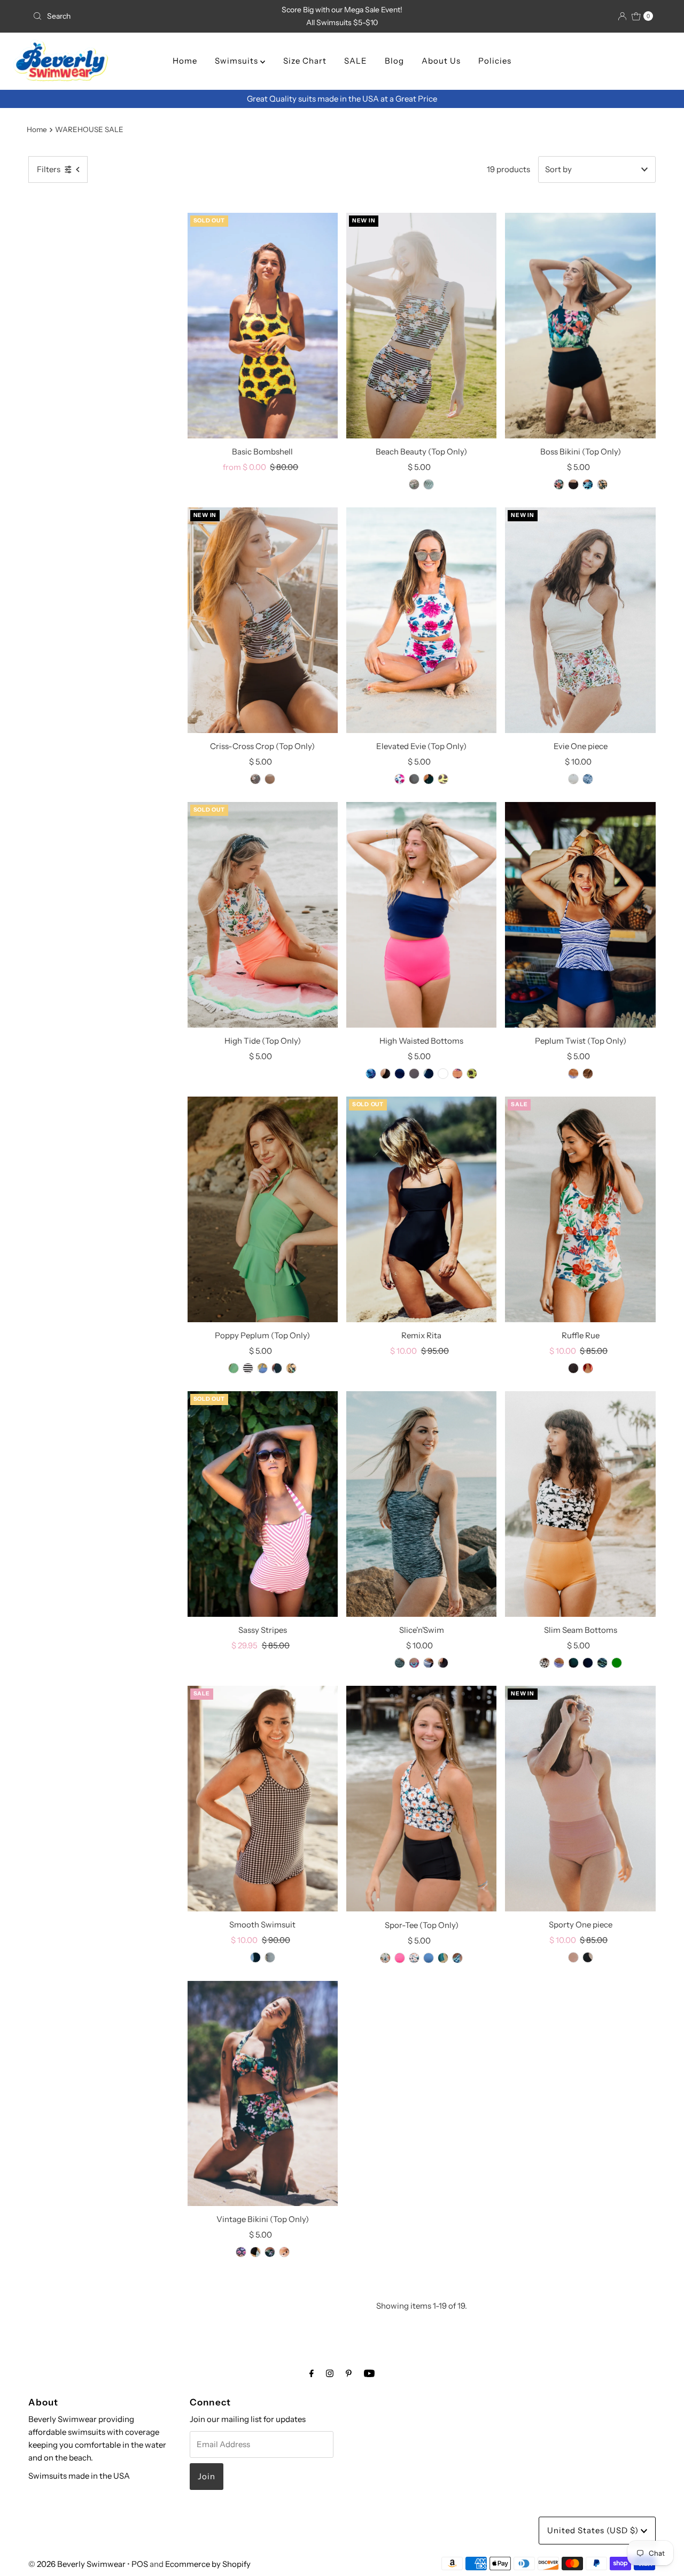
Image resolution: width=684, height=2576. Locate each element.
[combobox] (130, 16)
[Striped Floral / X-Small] (414, 484)
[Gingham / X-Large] (414, 779)
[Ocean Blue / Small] (429, 1958)
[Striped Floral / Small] (255, 779)
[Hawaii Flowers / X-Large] (559, 484)
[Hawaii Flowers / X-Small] (270, 2252)
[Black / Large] (588, 1663)
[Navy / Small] (270, 779)
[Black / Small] (573, 484)
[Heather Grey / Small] (400, 1663)
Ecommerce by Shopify (208, 2564)
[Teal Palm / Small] (429, 484)
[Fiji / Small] (443, 1958)
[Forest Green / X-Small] (429, 779)
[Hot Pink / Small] (400, 1074)
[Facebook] (312, 2373)
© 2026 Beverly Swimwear (77, 2564)
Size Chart (305, 61)
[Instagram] (330, 2373)
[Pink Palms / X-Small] (457, 1074)
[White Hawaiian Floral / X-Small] (385, 1958)
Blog (394, 61)
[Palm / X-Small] (602, 1663)
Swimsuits (238, 61)
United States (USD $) (594, 2530)
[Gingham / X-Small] (270, 1957)
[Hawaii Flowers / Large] (443, 1074)
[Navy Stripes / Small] (573, 1074)
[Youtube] (369, 2373)
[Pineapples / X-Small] (291, 1368)
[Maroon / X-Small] (588, 1368)
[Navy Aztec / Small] (241, 2252)
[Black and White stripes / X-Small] (248, 1368)
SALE (356, 61)
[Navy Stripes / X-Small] (559, 1663)
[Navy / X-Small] (429, 1074)
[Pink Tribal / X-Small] (414, 1663)
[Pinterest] (349, 2373)
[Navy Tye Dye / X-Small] (588, 779)
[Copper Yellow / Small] (545, 1663)
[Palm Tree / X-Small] (588, 1074)
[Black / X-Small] (371, 1074)
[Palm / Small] (588, 484)
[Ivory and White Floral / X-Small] (573, 779)
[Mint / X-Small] (234, 1368)
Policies (495, 61)
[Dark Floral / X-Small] (573, 1663)
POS (140, 2564)
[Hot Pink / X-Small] (400, 1958)
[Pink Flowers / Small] (400, 779)
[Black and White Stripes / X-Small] (284, 2252)
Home (185, 61)
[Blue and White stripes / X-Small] (262, 1368)
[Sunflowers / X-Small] (443, 779)
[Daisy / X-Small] (385, 1074)
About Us (441, 61)
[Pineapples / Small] (602, 484)
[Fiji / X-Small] (255, 1957)
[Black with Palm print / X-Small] (588, 1957)
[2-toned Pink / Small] (573, 1957)
